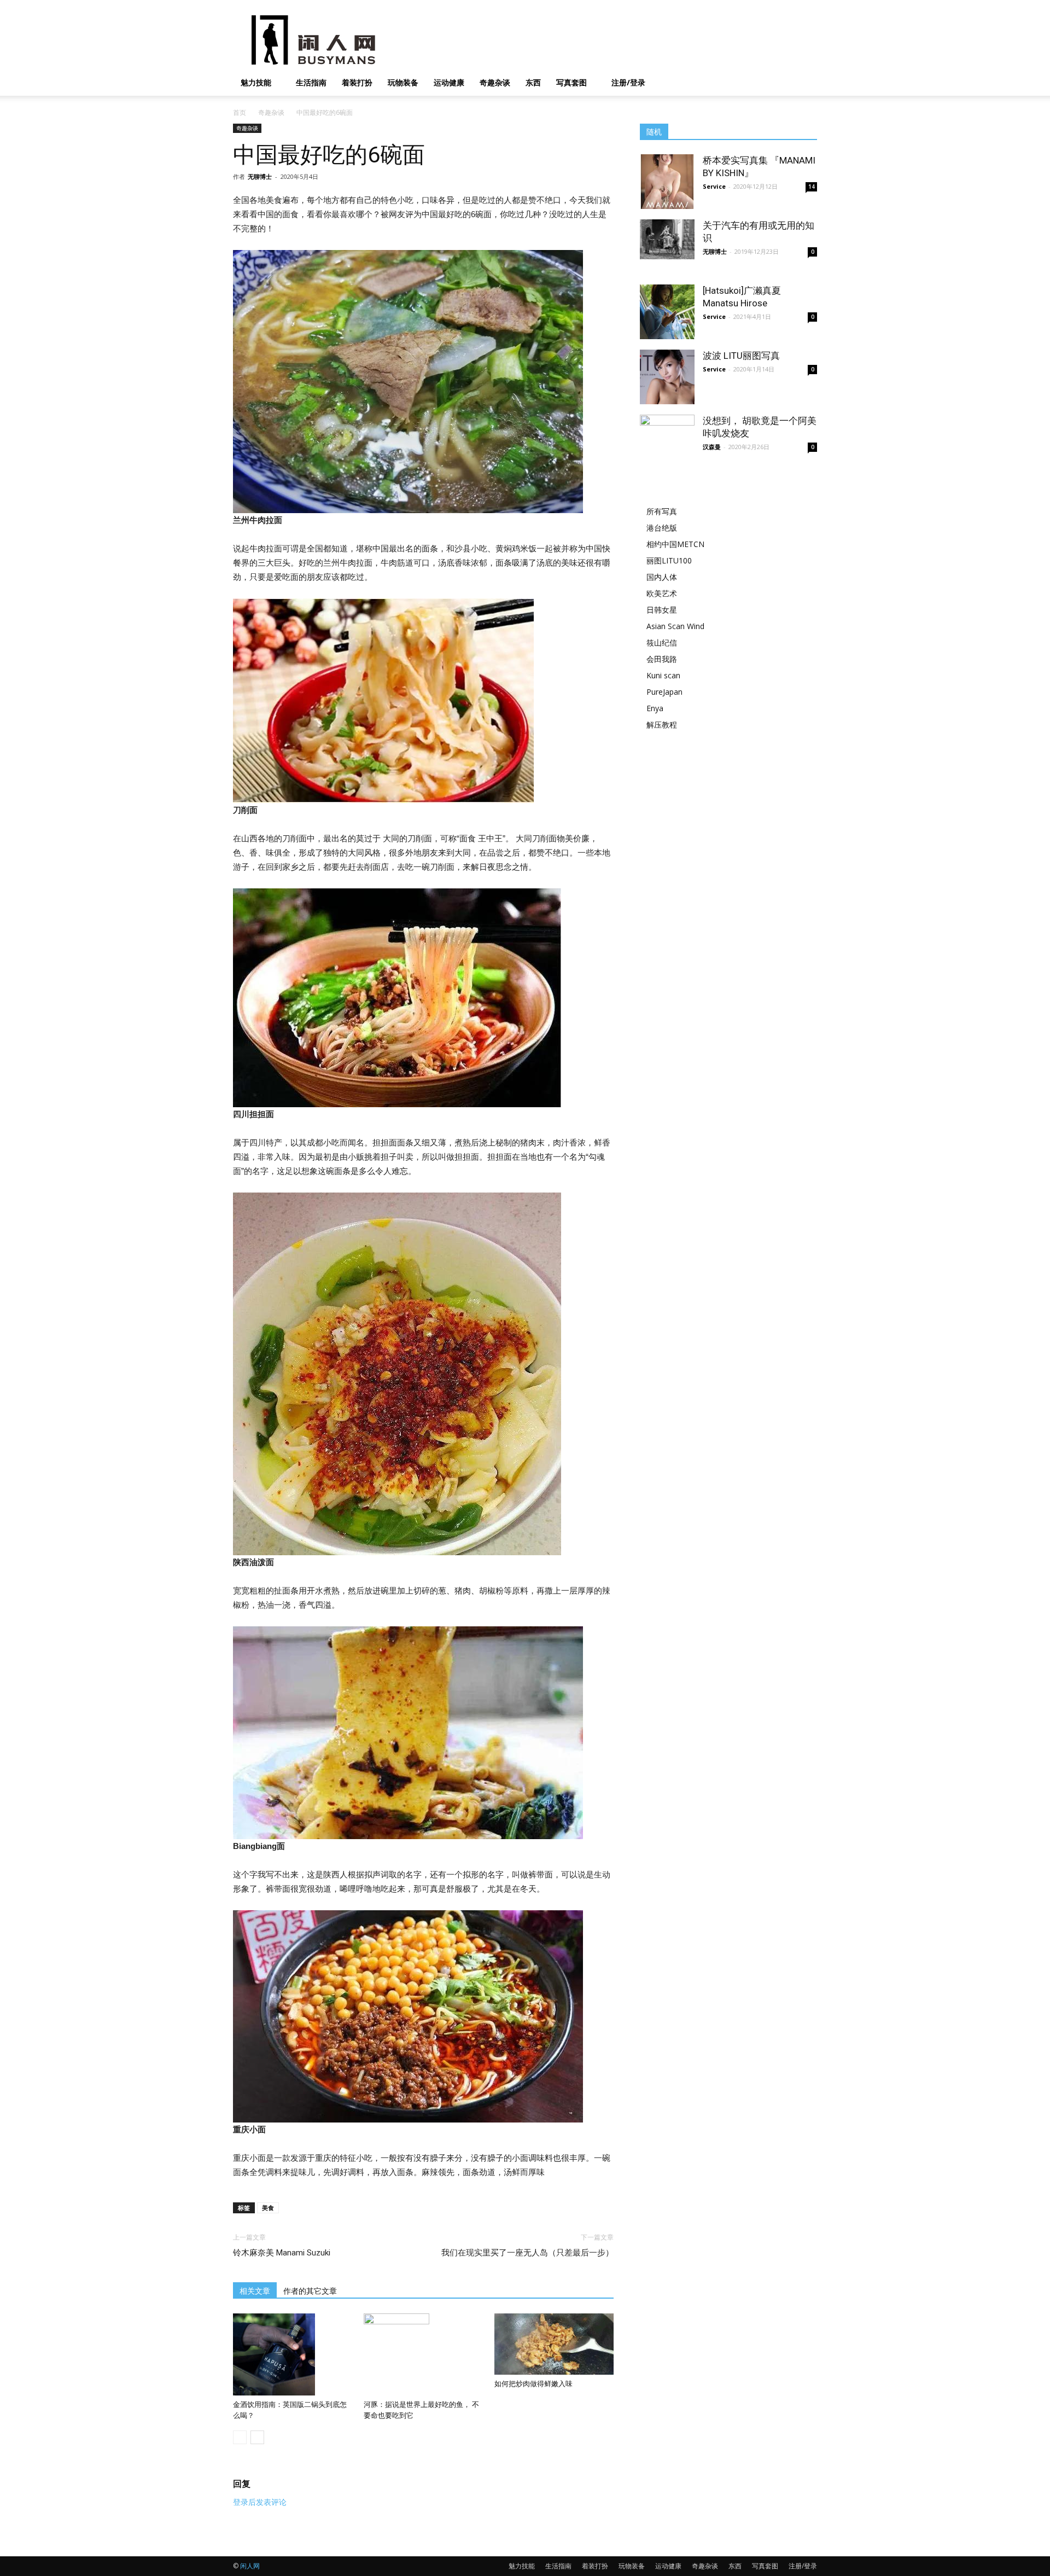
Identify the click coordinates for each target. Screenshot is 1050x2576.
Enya (655, 708)
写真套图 (571, 82)
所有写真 (662, 511)
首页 (240, 112)
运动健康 (449, 82)
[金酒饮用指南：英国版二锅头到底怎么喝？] (293, 2354)
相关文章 (255, 2291)
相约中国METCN (675, 544)
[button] (804, 83)
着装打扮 (357, 82)
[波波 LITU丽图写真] (667, 377)
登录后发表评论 (260, 2502)
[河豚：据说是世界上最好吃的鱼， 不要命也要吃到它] (423, 2354)
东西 (533, 82)
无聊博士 (260, 176)
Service (714, 186)
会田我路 (662, 659)
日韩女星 (662, 610)
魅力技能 (256, 82)
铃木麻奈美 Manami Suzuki (282, 2253)
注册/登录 (628, 82)
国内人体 (662, 577)
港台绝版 (662, 528)
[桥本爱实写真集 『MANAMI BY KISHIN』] (667, 182)
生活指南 (311, 82)
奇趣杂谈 (495, 82)
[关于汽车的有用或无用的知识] (667, 239)
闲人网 (250, 2566)
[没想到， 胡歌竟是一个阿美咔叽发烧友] (667, 434)
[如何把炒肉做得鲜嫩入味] (554, 2344)
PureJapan (664, 692)
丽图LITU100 (669, 560)
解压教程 (662, 725)
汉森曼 (712, 447)
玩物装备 (403, 82)
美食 (268, 2208)
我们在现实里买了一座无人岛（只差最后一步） (527, 2253)
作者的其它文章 (310, 2291)
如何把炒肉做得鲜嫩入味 (533, 2384)
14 (812, 187)
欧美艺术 (662, 593)
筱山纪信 (662, 642)
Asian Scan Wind (675, 626)
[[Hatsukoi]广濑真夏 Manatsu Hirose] (667, 312)
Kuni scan (663, 675)
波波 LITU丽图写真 (741, 356)
